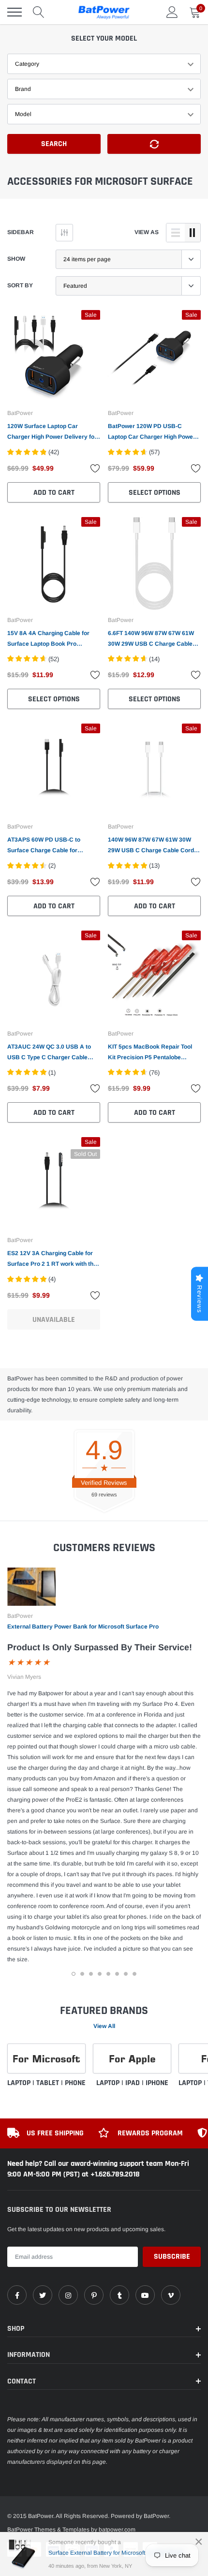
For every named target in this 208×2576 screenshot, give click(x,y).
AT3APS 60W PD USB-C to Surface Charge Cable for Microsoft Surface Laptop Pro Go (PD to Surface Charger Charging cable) (53, 846)
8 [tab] (134, 1974)
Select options (155, 493)
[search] (39, 12)
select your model (104, 38)
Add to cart (54, 493)
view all (104, 2026)
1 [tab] (74, 1974)
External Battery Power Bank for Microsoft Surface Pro (83, 1627)
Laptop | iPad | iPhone (132, 2083)
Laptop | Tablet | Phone (46, 2083)
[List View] (176, 233)
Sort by (20, 285)
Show (16, 259)
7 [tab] (126, 1974)
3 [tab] (91, 1974)
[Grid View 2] (193, 233)
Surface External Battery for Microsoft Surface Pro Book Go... (120, 2553)
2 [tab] (82, 1974)
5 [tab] (108, 1974)
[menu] (15, 12)
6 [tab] (117, 1974)
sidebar (21, 232)
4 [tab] (100, 1974)
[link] (54, 356)
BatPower (20, 413)
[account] (172, 12)
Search (54, 144)
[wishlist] (95, 468)
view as (147, 232)
